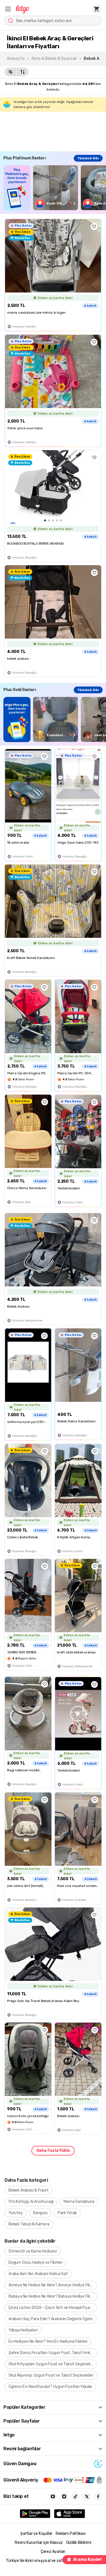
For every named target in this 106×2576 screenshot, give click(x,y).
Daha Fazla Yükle (53, 2151)
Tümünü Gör (88, 158)
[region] (55, 188)
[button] (8, 9)
